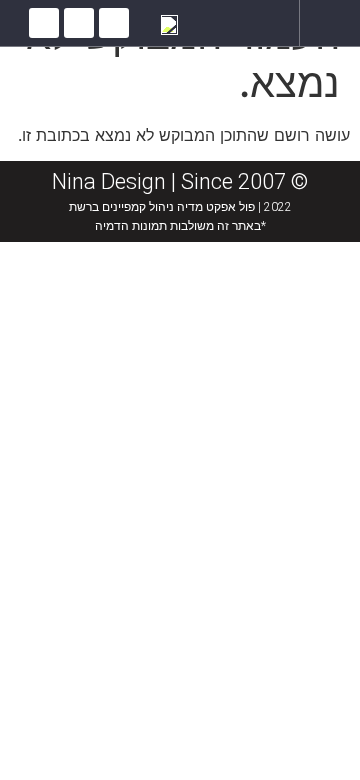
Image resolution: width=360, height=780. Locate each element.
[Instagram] (79, 23)
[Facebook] (114, 23)
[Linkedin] (44, 23)
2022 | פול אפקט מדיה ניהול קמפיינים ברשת (180, 207)
